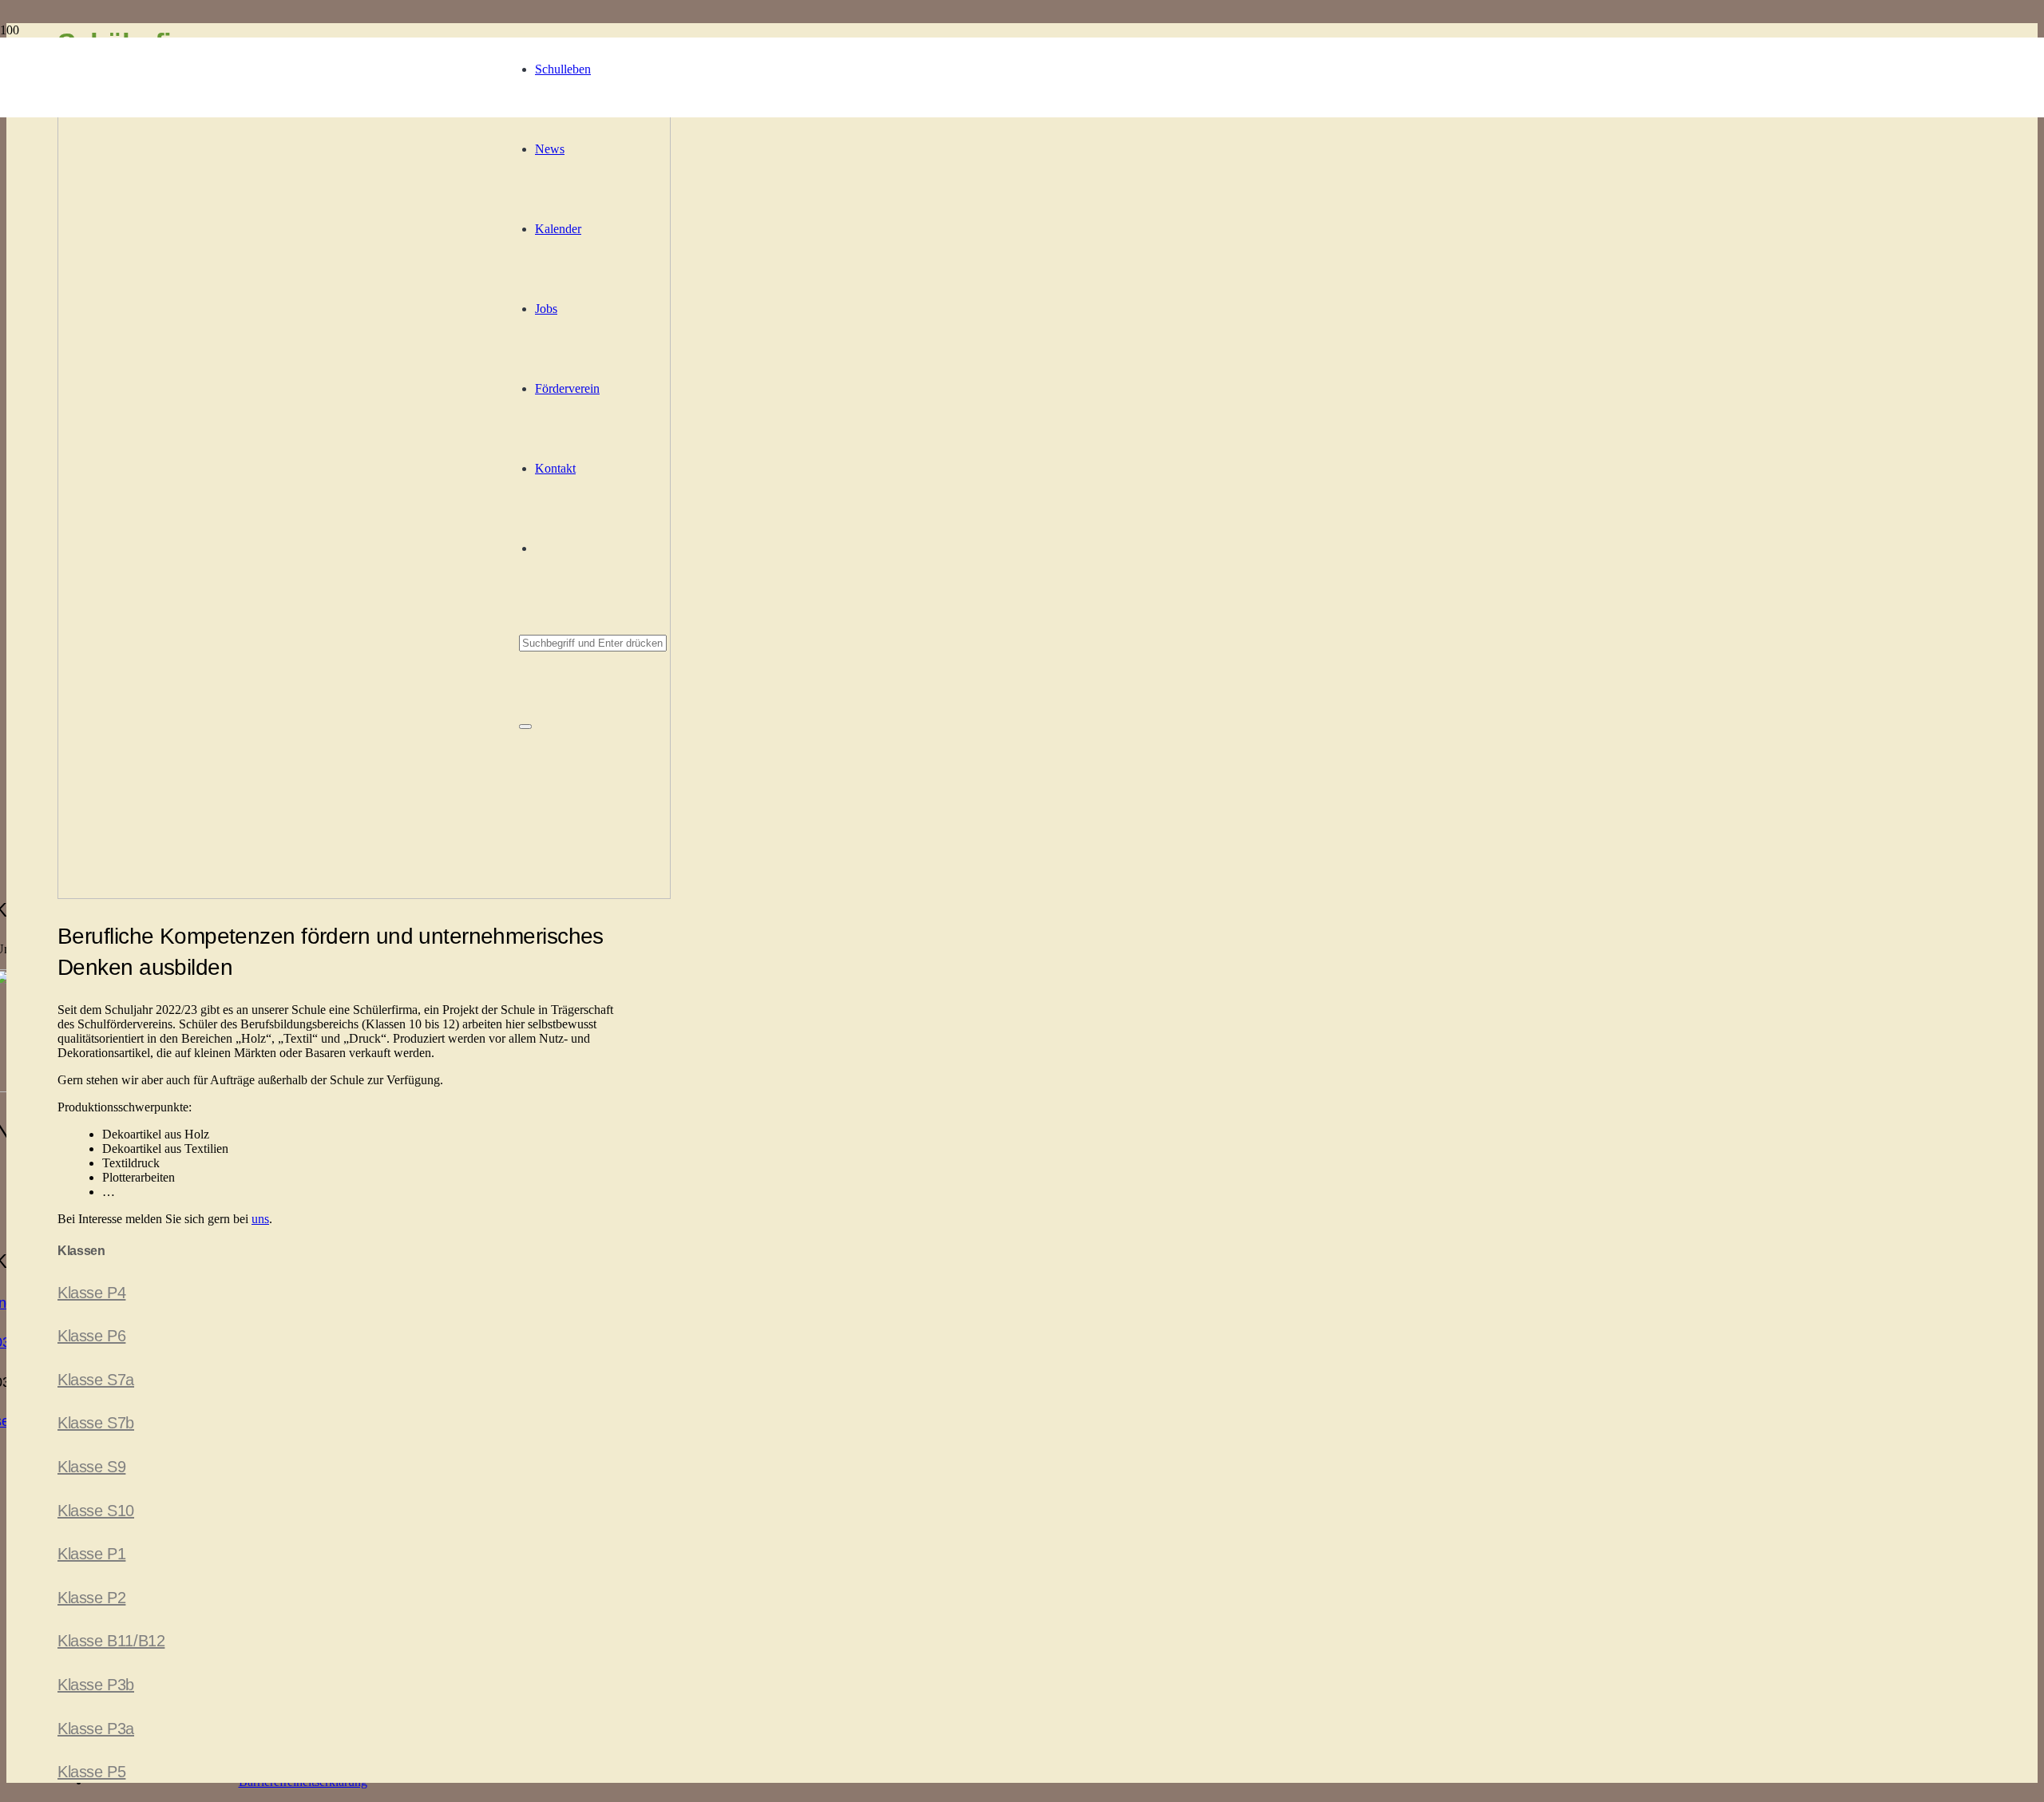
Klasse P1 (91, 1554)
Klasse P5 (91, 1772)
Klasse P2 (91, 1598)
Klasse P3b (96, 1685)
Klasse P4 (91, 1293)
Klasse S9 (91, 1467)
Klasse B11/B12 (111, 1641)
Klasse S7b (96, 1423)
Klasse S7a (96, 1380)
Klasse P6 (91, 1336)
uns (260, 1219)
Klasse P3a (96, 1729)
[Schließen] (525, 727)
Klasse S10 (96, 1511)
